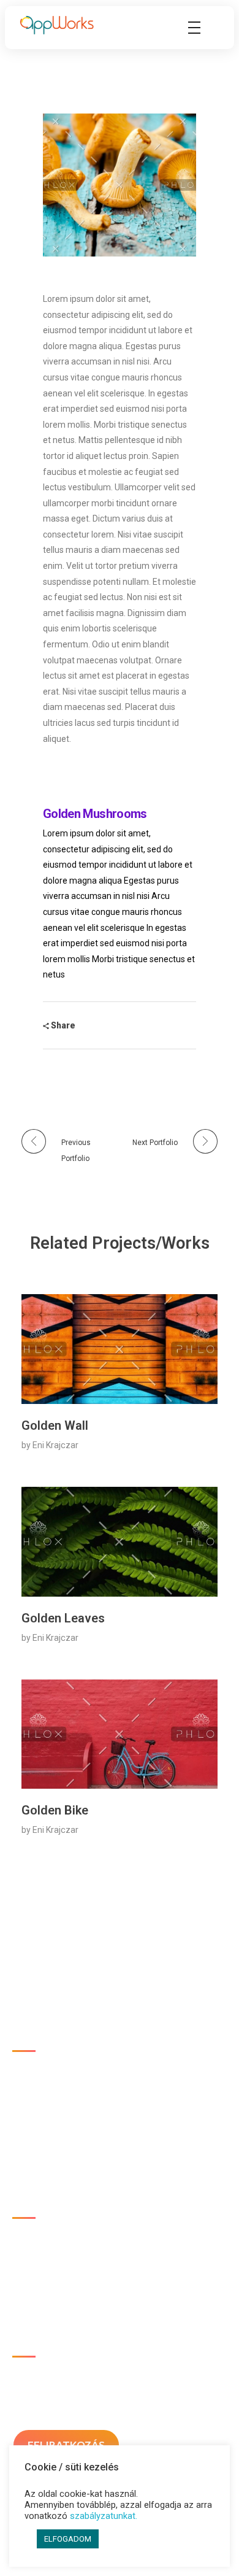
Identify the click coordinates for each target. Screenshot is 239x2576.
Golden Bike (55, 1810)
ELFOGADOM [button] (68, 2539)
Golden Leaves (63, 1618)
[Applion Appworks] (57, 25)
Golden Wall (55, 1425)
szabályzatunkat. (104, 2516)
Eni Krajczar (55, 1445)
